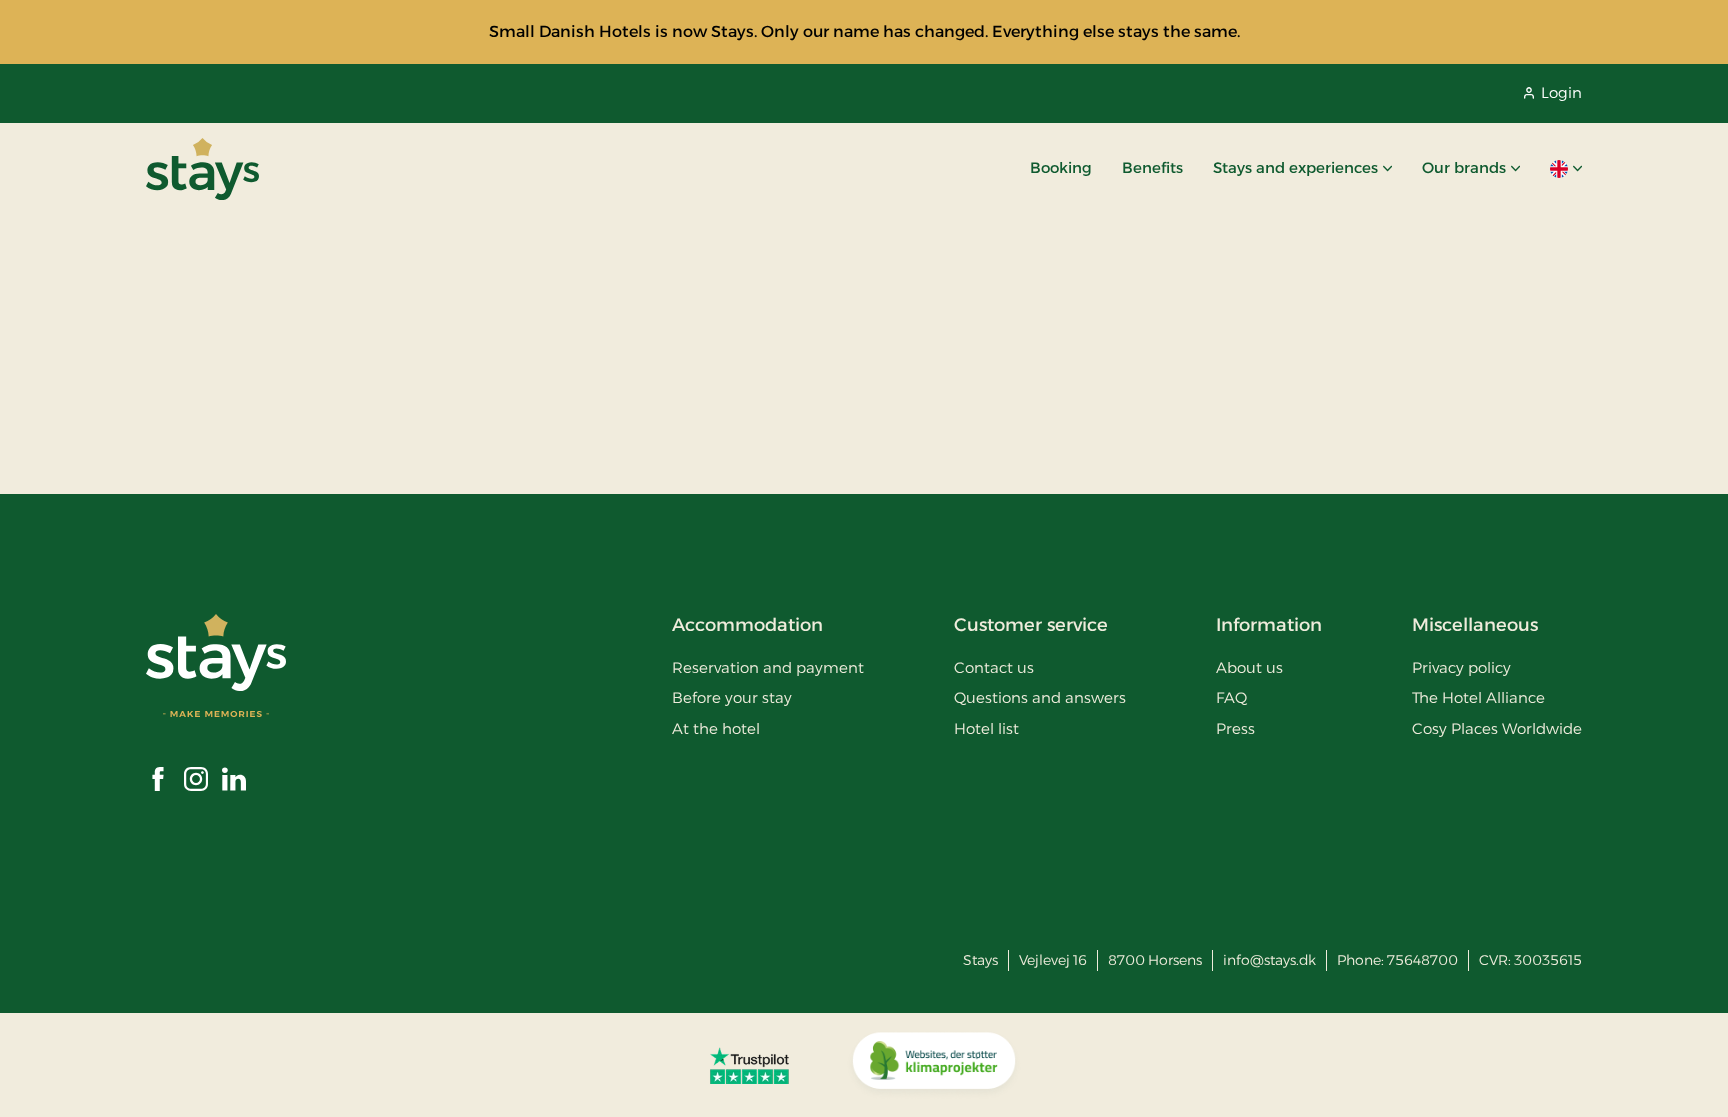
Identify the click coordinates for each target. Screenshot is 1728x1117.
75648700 (1422, 960)
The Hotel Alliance (1478, 697)
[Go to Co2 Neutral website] (934, 1065)
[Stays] (202, 169)
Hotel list (986, 728)
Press (1235, 728)
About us (1249, 667)
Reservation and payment (768, 667)
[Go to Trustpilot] (749, 1065)
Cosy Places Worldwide (1497, 728)
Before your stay (732, 697)
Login (1561, 92)
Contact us (994, 667)
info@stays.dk (1269, 960)
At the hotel (716, 728)
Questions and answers (1040, 697)
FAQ (1231, 697)
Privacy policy (1461, 667)
